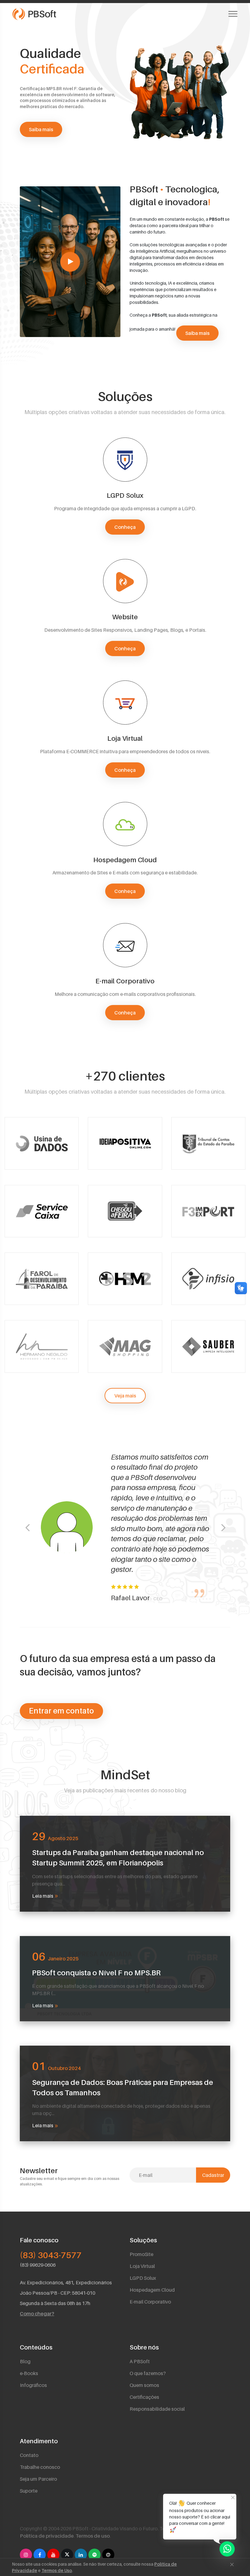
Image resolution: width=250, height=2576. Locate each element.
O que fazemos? (148, 2373)
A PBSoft (140, 2361)
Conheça (125, 527)
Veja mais (125, 1396)
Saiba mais (41, 129)
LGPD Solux (143, 2278)
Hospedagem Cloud (152, 2290)
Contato (29, 2455)
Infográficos (33, 2385)
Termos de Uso (57, 2570)
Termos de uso (93, 2536)
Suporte (29, 2491)
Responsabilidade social (157, 2409)
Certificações (144, 2397)
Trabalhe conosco (40, 2467)
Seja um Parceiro (38, 2479)
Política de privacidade (47, 2536)
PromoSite (141, 2254)
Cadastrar (213, 2175)
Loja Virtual (142, 2266)
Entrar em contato (61, 1711)
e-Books (29, 2373)
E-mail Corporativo (150, 2302)
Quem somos (144, 2385)
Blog (25, 2361)
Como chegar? (37, 2314)
